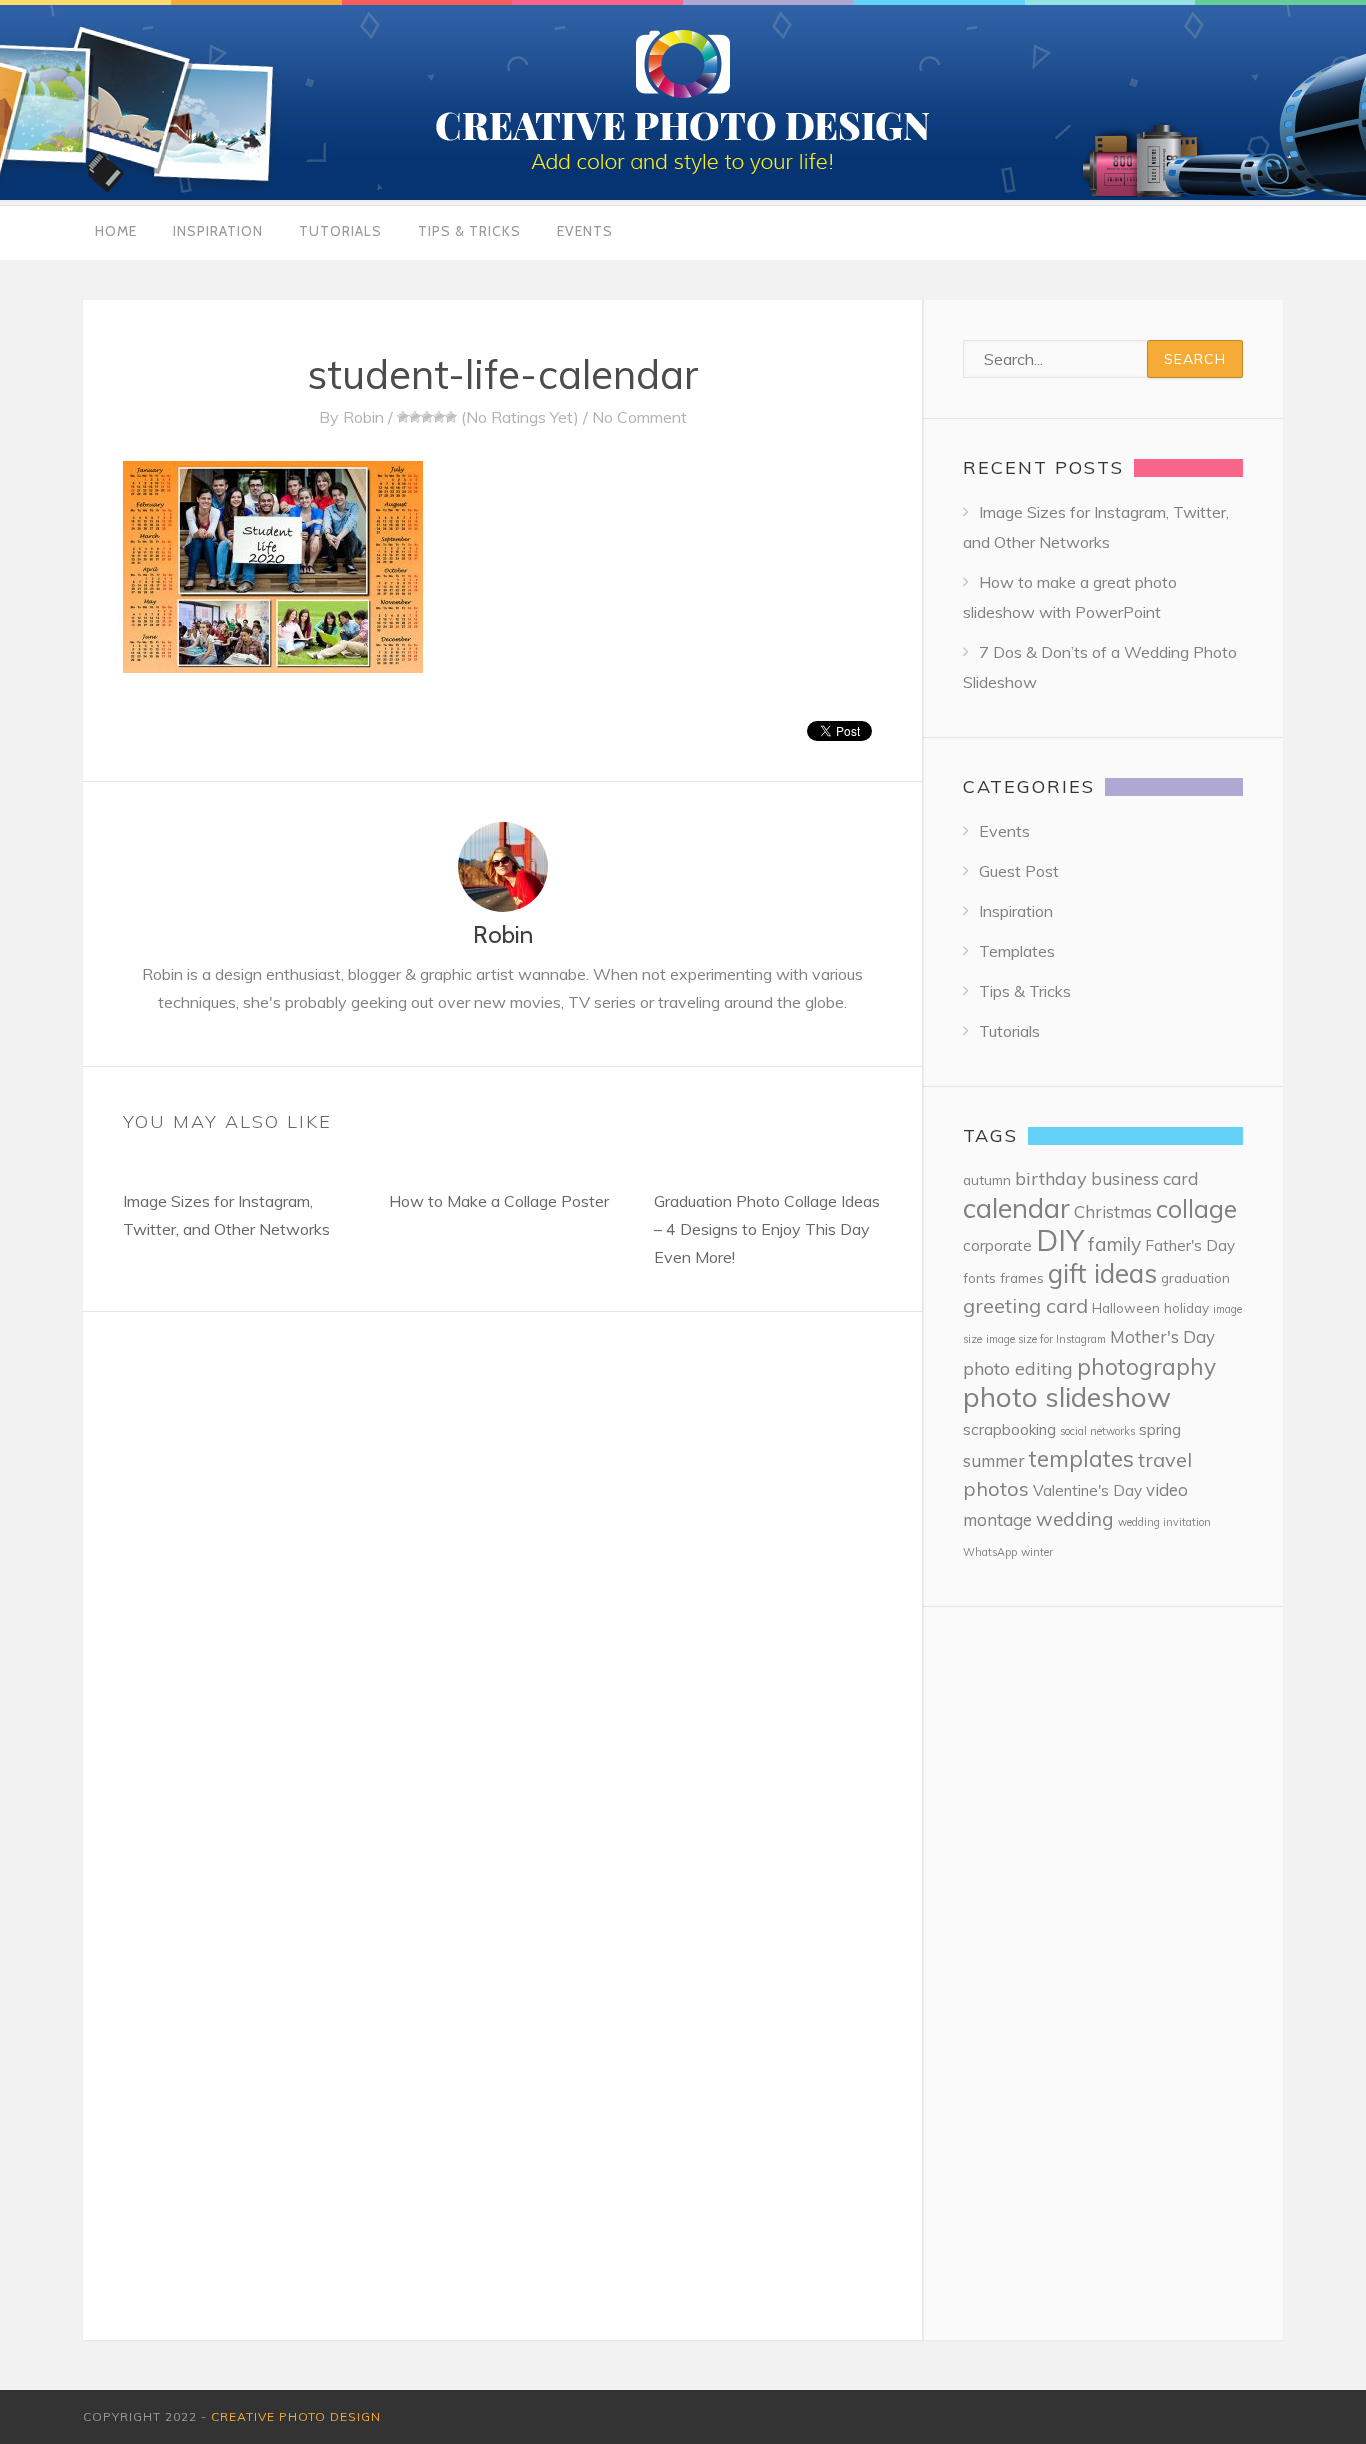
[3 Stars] (427, 417)
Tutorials (340, 231)
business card (1144, 1178)
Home (116, 231)
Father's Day (1190, 1245)
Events (585, 231)
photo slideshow (1067, 1396)
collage (1196, 1208)
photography (1146, 1366)
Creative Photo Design (296, 2416)
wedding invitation (1164, 1522)
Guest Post (1019, 871)
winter (1037, 1552)
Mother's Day (1162, 1336)
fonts (979, 1277)
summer (994, 1460)
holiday (1186, 1307)
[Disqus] (502, 1562)
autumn (987, 1179)
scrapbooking (1009, 1429)
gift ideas (1102, 1273)
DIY (1060, 1240)
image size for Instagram (1046, 1339)
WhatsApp (990, 1552)
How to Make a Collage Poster (499, 1201)
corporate (997, 1245)
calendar (1016, 1208)
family (1114, 1244)
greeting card (1025, 1305)
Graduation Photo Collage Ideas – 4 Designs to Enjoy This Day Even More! (767, 1229)
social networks (1097, 1431)
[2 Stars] (415, 417)
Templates (1017, 951)
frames (1022, 1277)
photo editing (1018, 1368)
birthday (1051, 1178)
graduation (1195, 1277)
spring (1160, 1429)
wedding (1075, 1519)
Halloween (1126, 1307)
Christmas (1113, 1211)
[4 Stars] (439, 417)
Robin (363, 417)
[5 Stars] (451, 417)
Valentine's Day (1087, 1490)
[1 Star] (403, 417)
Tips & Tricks (469, 231)
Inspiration (218, 231)
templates (1081, 1458)
